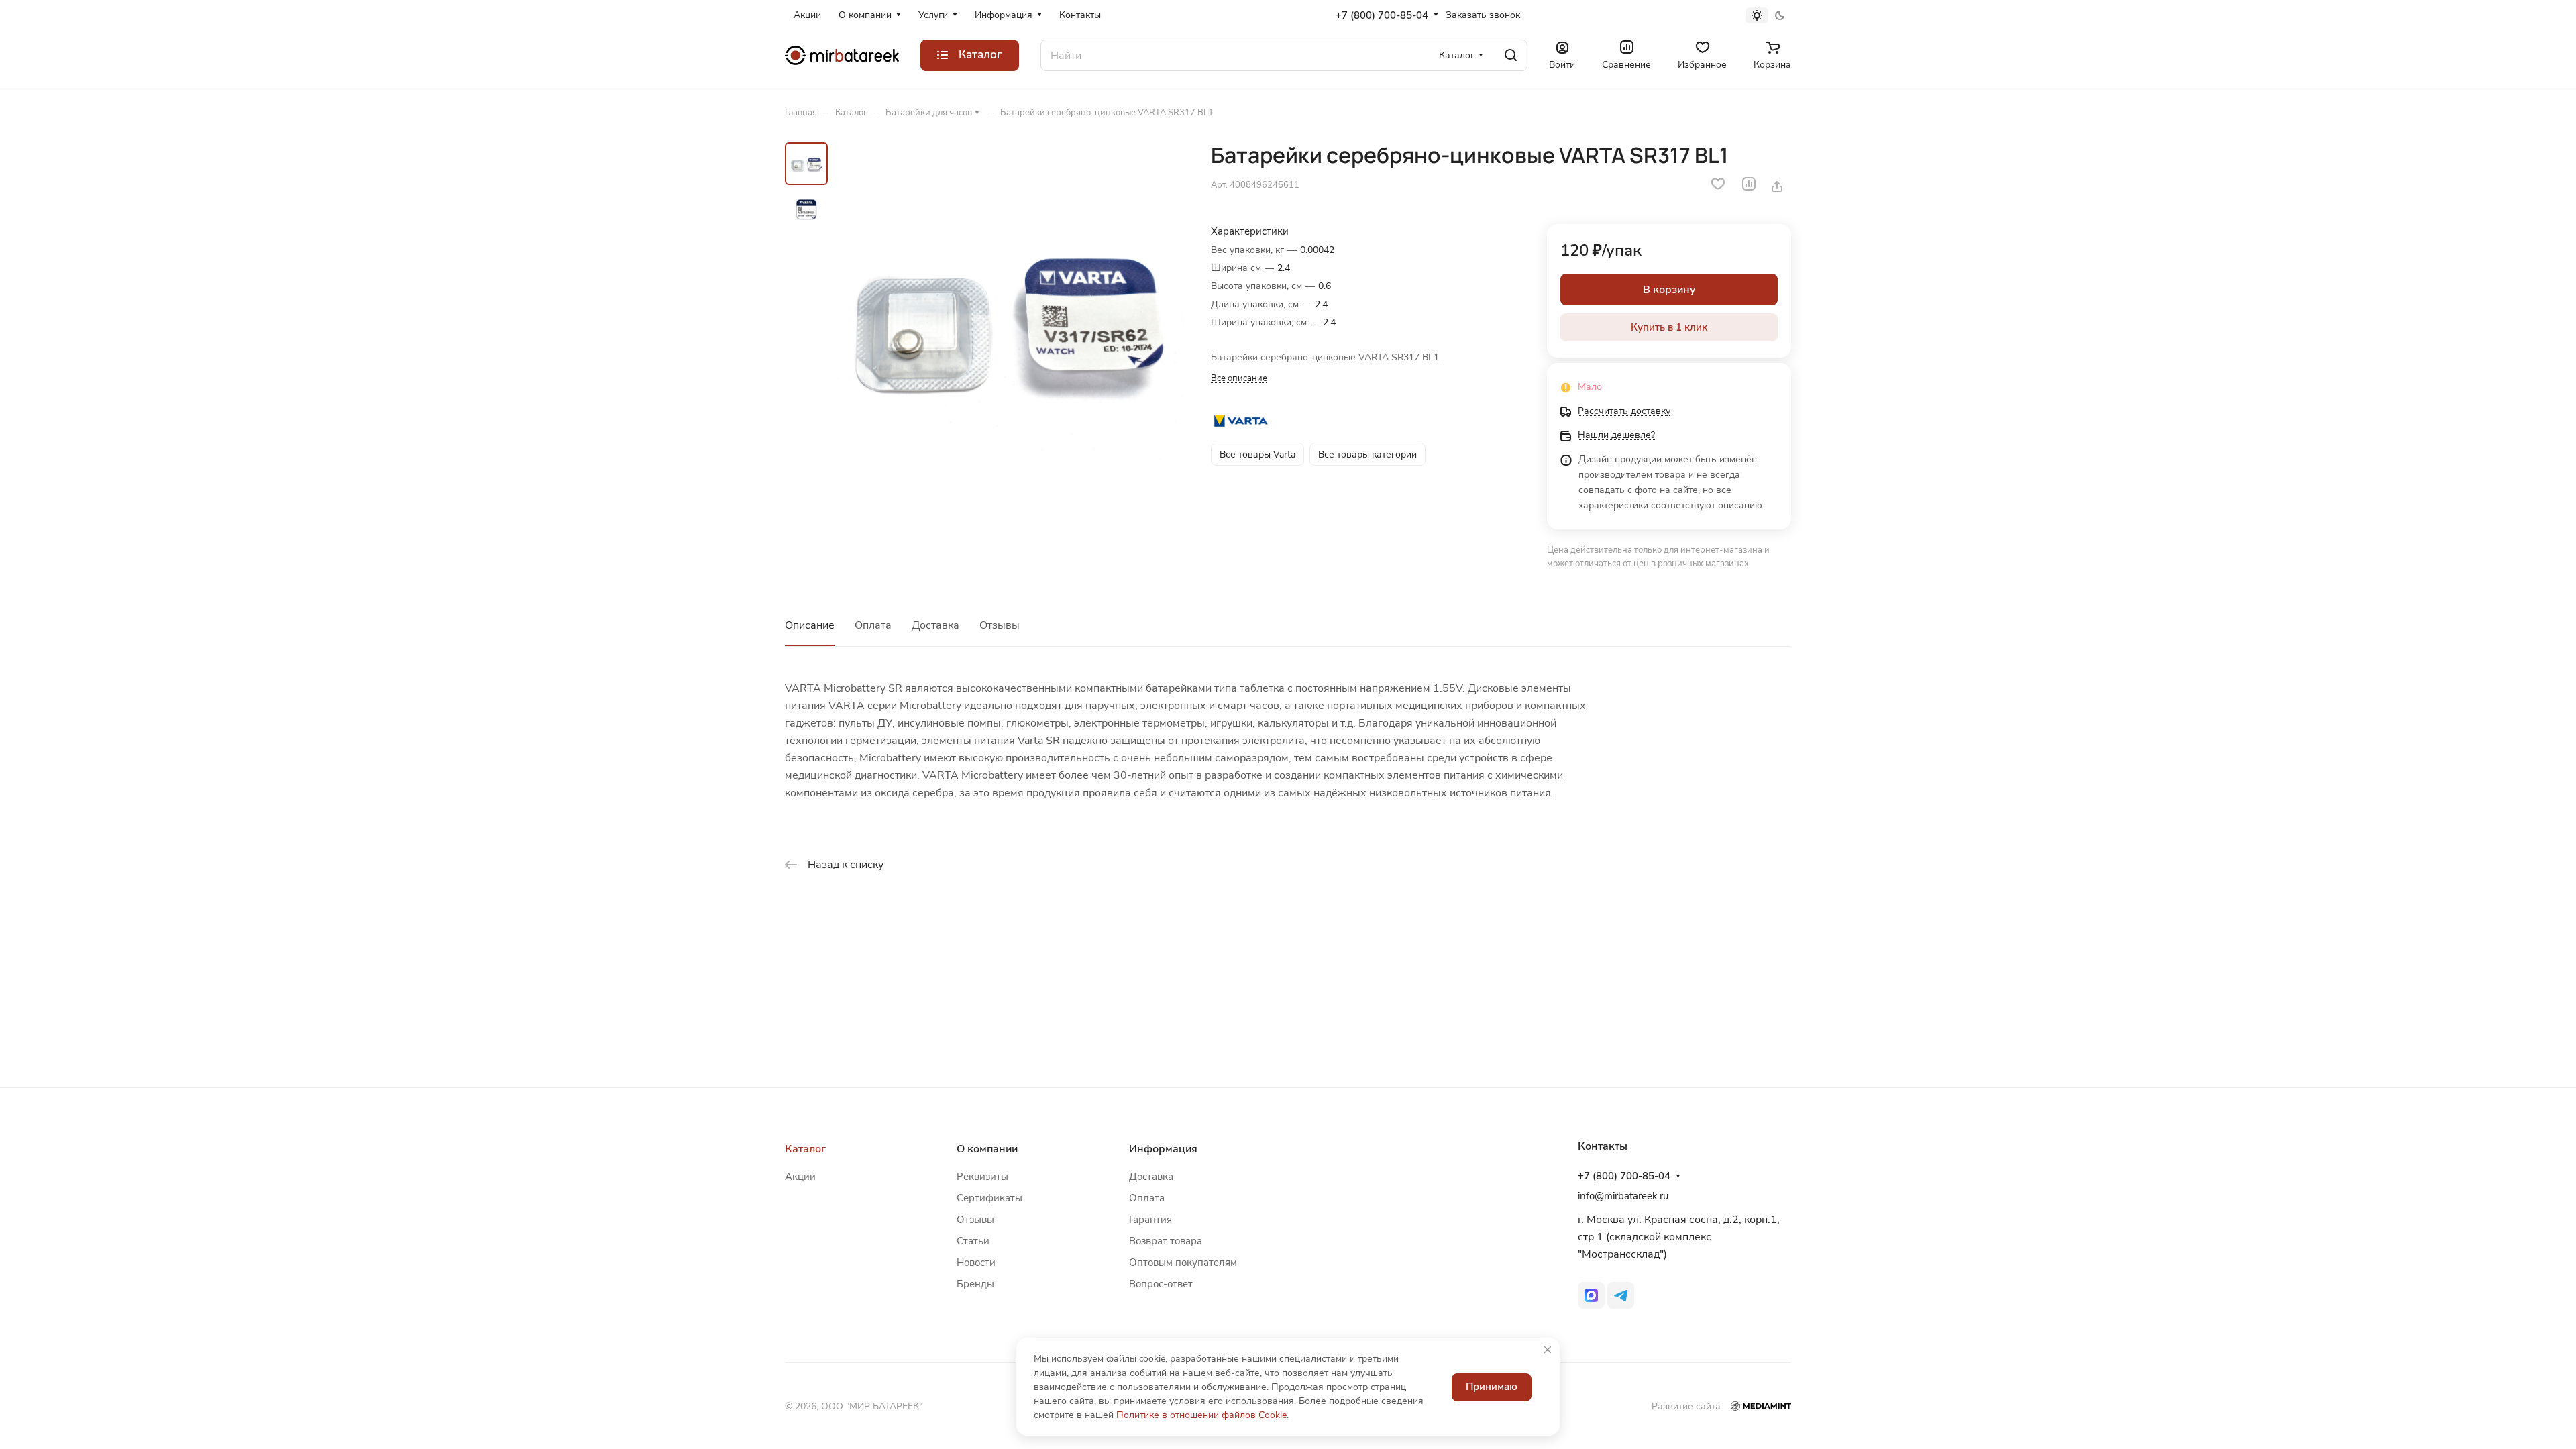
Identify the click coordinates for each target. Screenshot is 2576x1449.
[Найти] (1511, 55)
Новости (976, 1263)
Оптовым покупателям (1183, 1263)
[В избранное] (1718, 184)
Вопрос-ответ (1161, 1284)
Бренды (975, 1284)
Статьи (973, 1241)
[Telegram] (1621, 1295)
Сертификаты (989, 1198)
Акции (800, 1177)
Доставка (935, 625)
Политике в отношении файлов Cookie (1201, 1415)
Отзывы (1000, 625)
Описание (810, 625)
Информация (1163, 1149)
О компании (987, 1149)
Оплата (873, 625)
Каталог (805, 1149)
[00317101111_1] (1010, 316)
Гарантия (1150, 1220)
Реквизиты (982, 1177)
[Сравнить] (1749, 184)
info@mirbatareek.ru (1623, 1196)
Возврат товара (1166, 1241)
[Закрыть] (1548, 1350)
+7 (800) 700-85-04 (1382, 15)
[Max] (1591, 1295)
